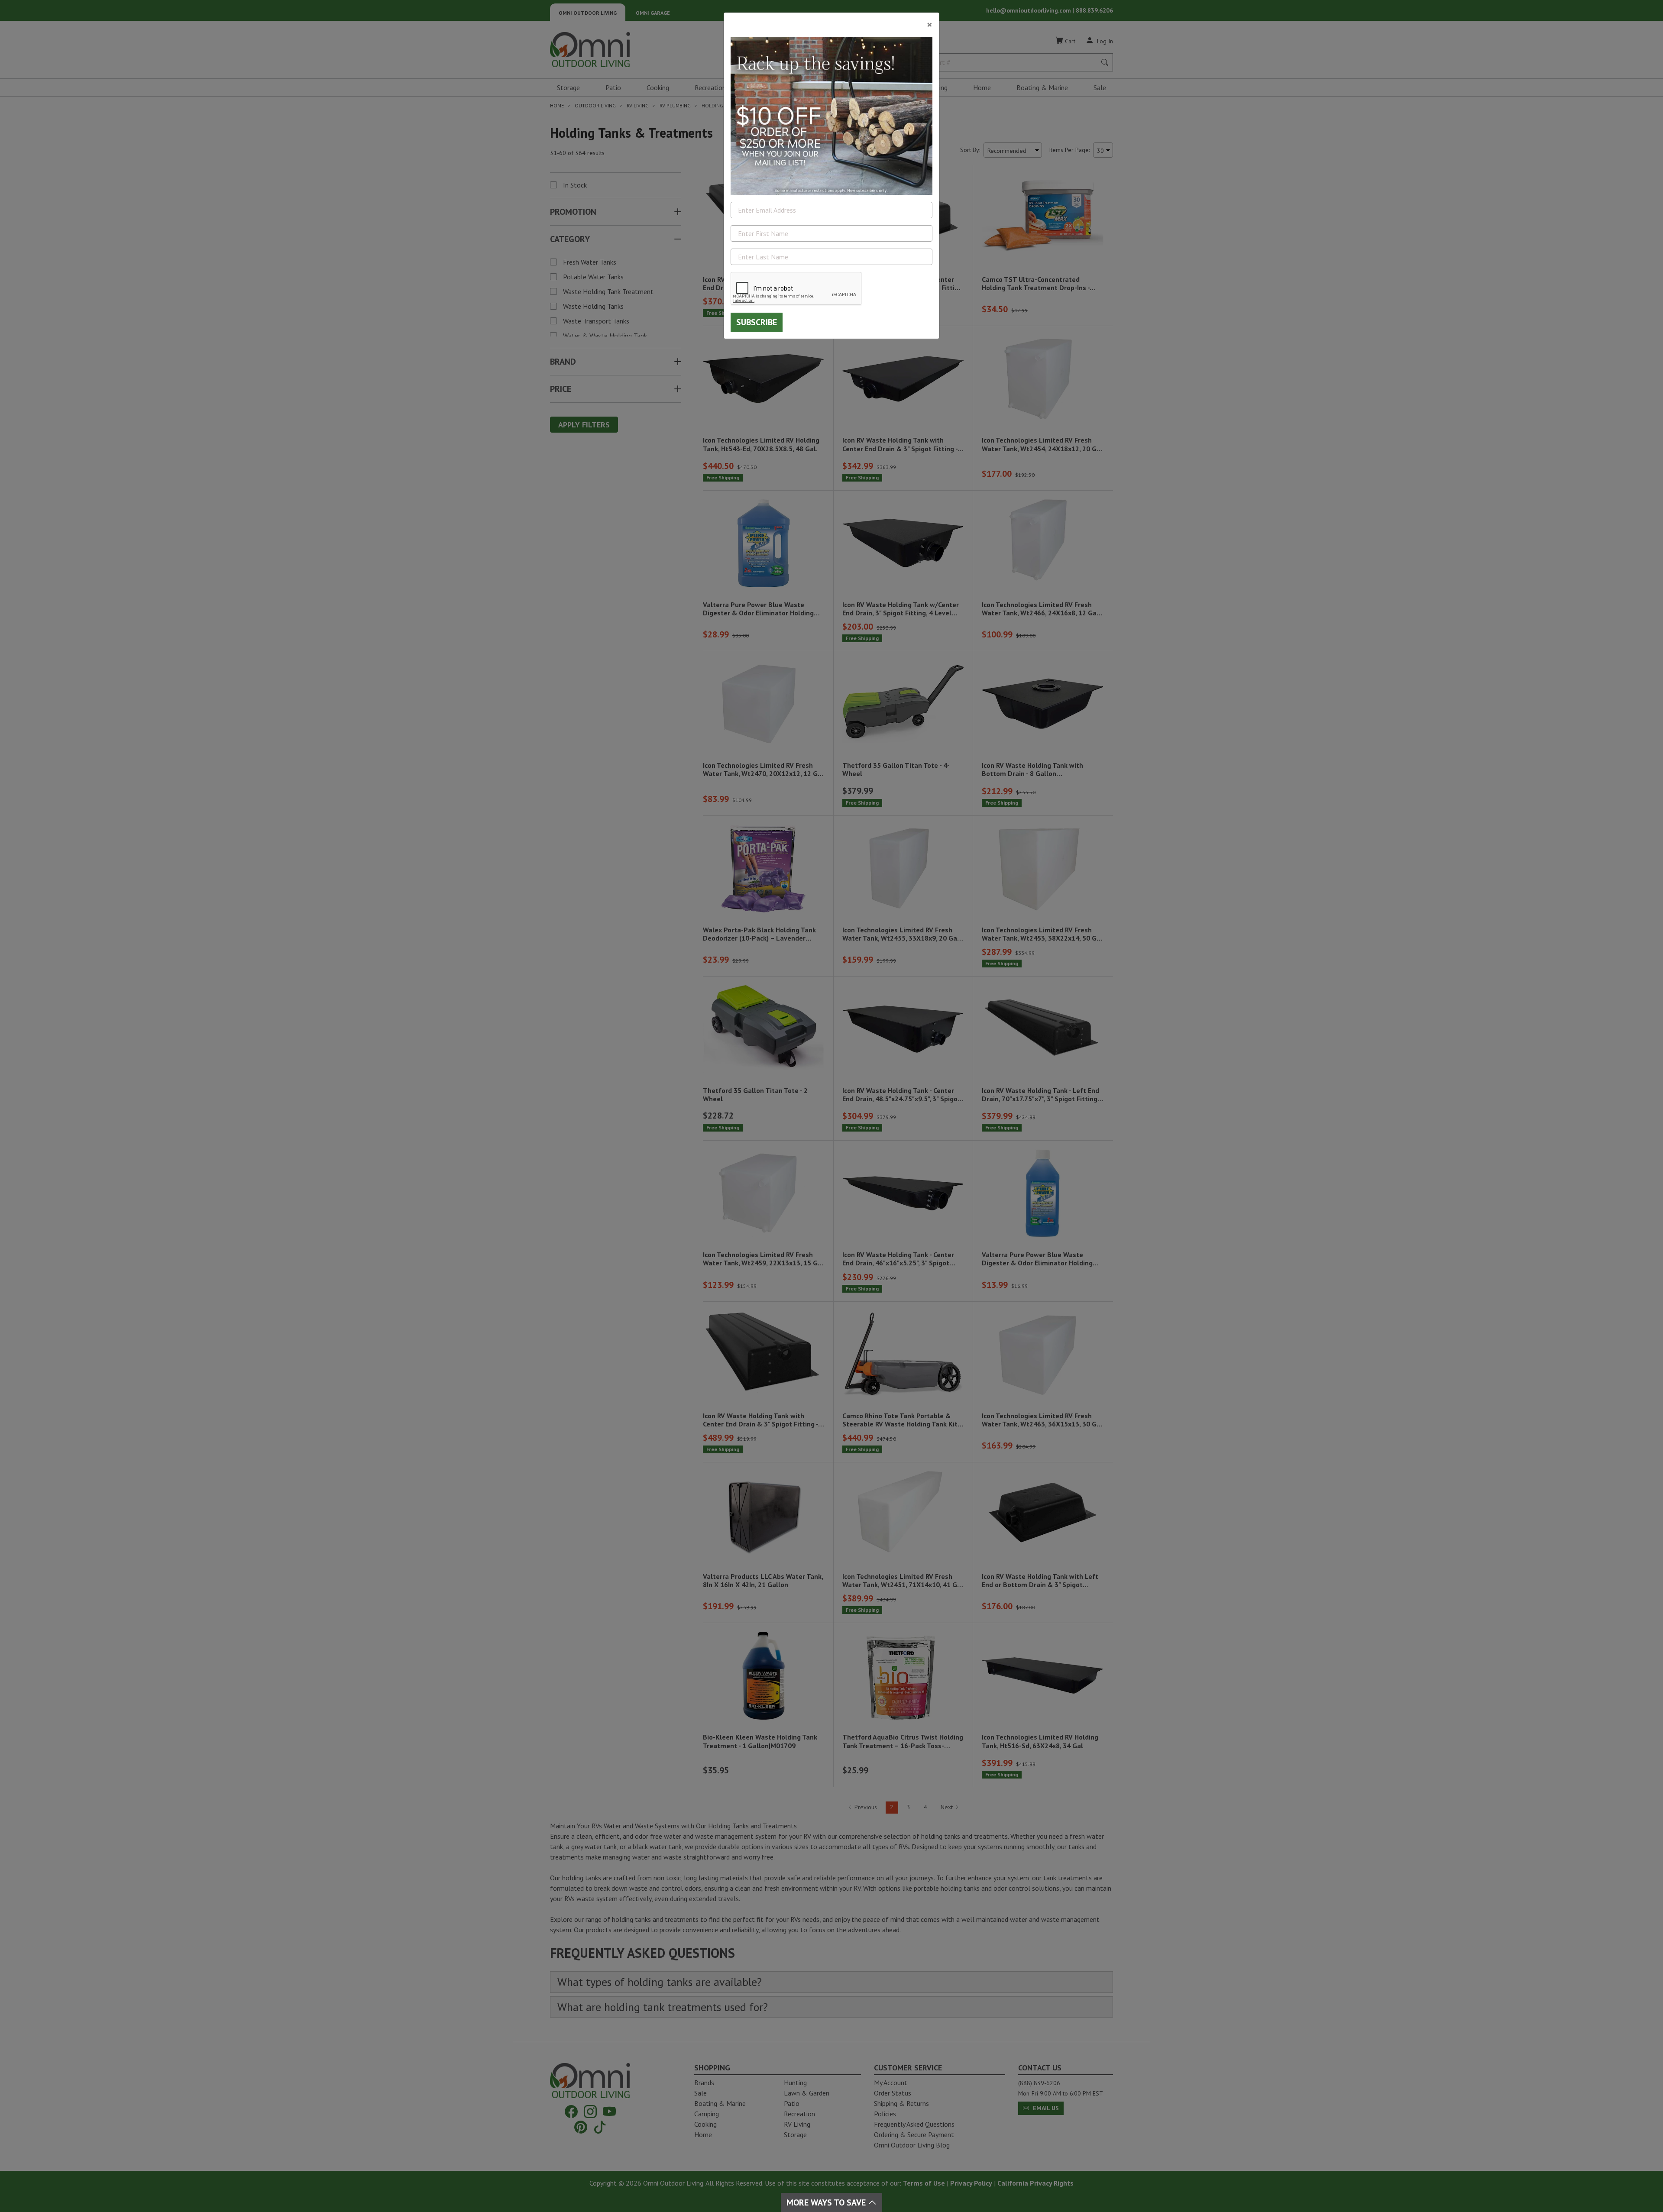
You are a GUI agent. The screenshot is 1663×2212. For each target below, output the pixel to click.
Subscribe (757, 322)
